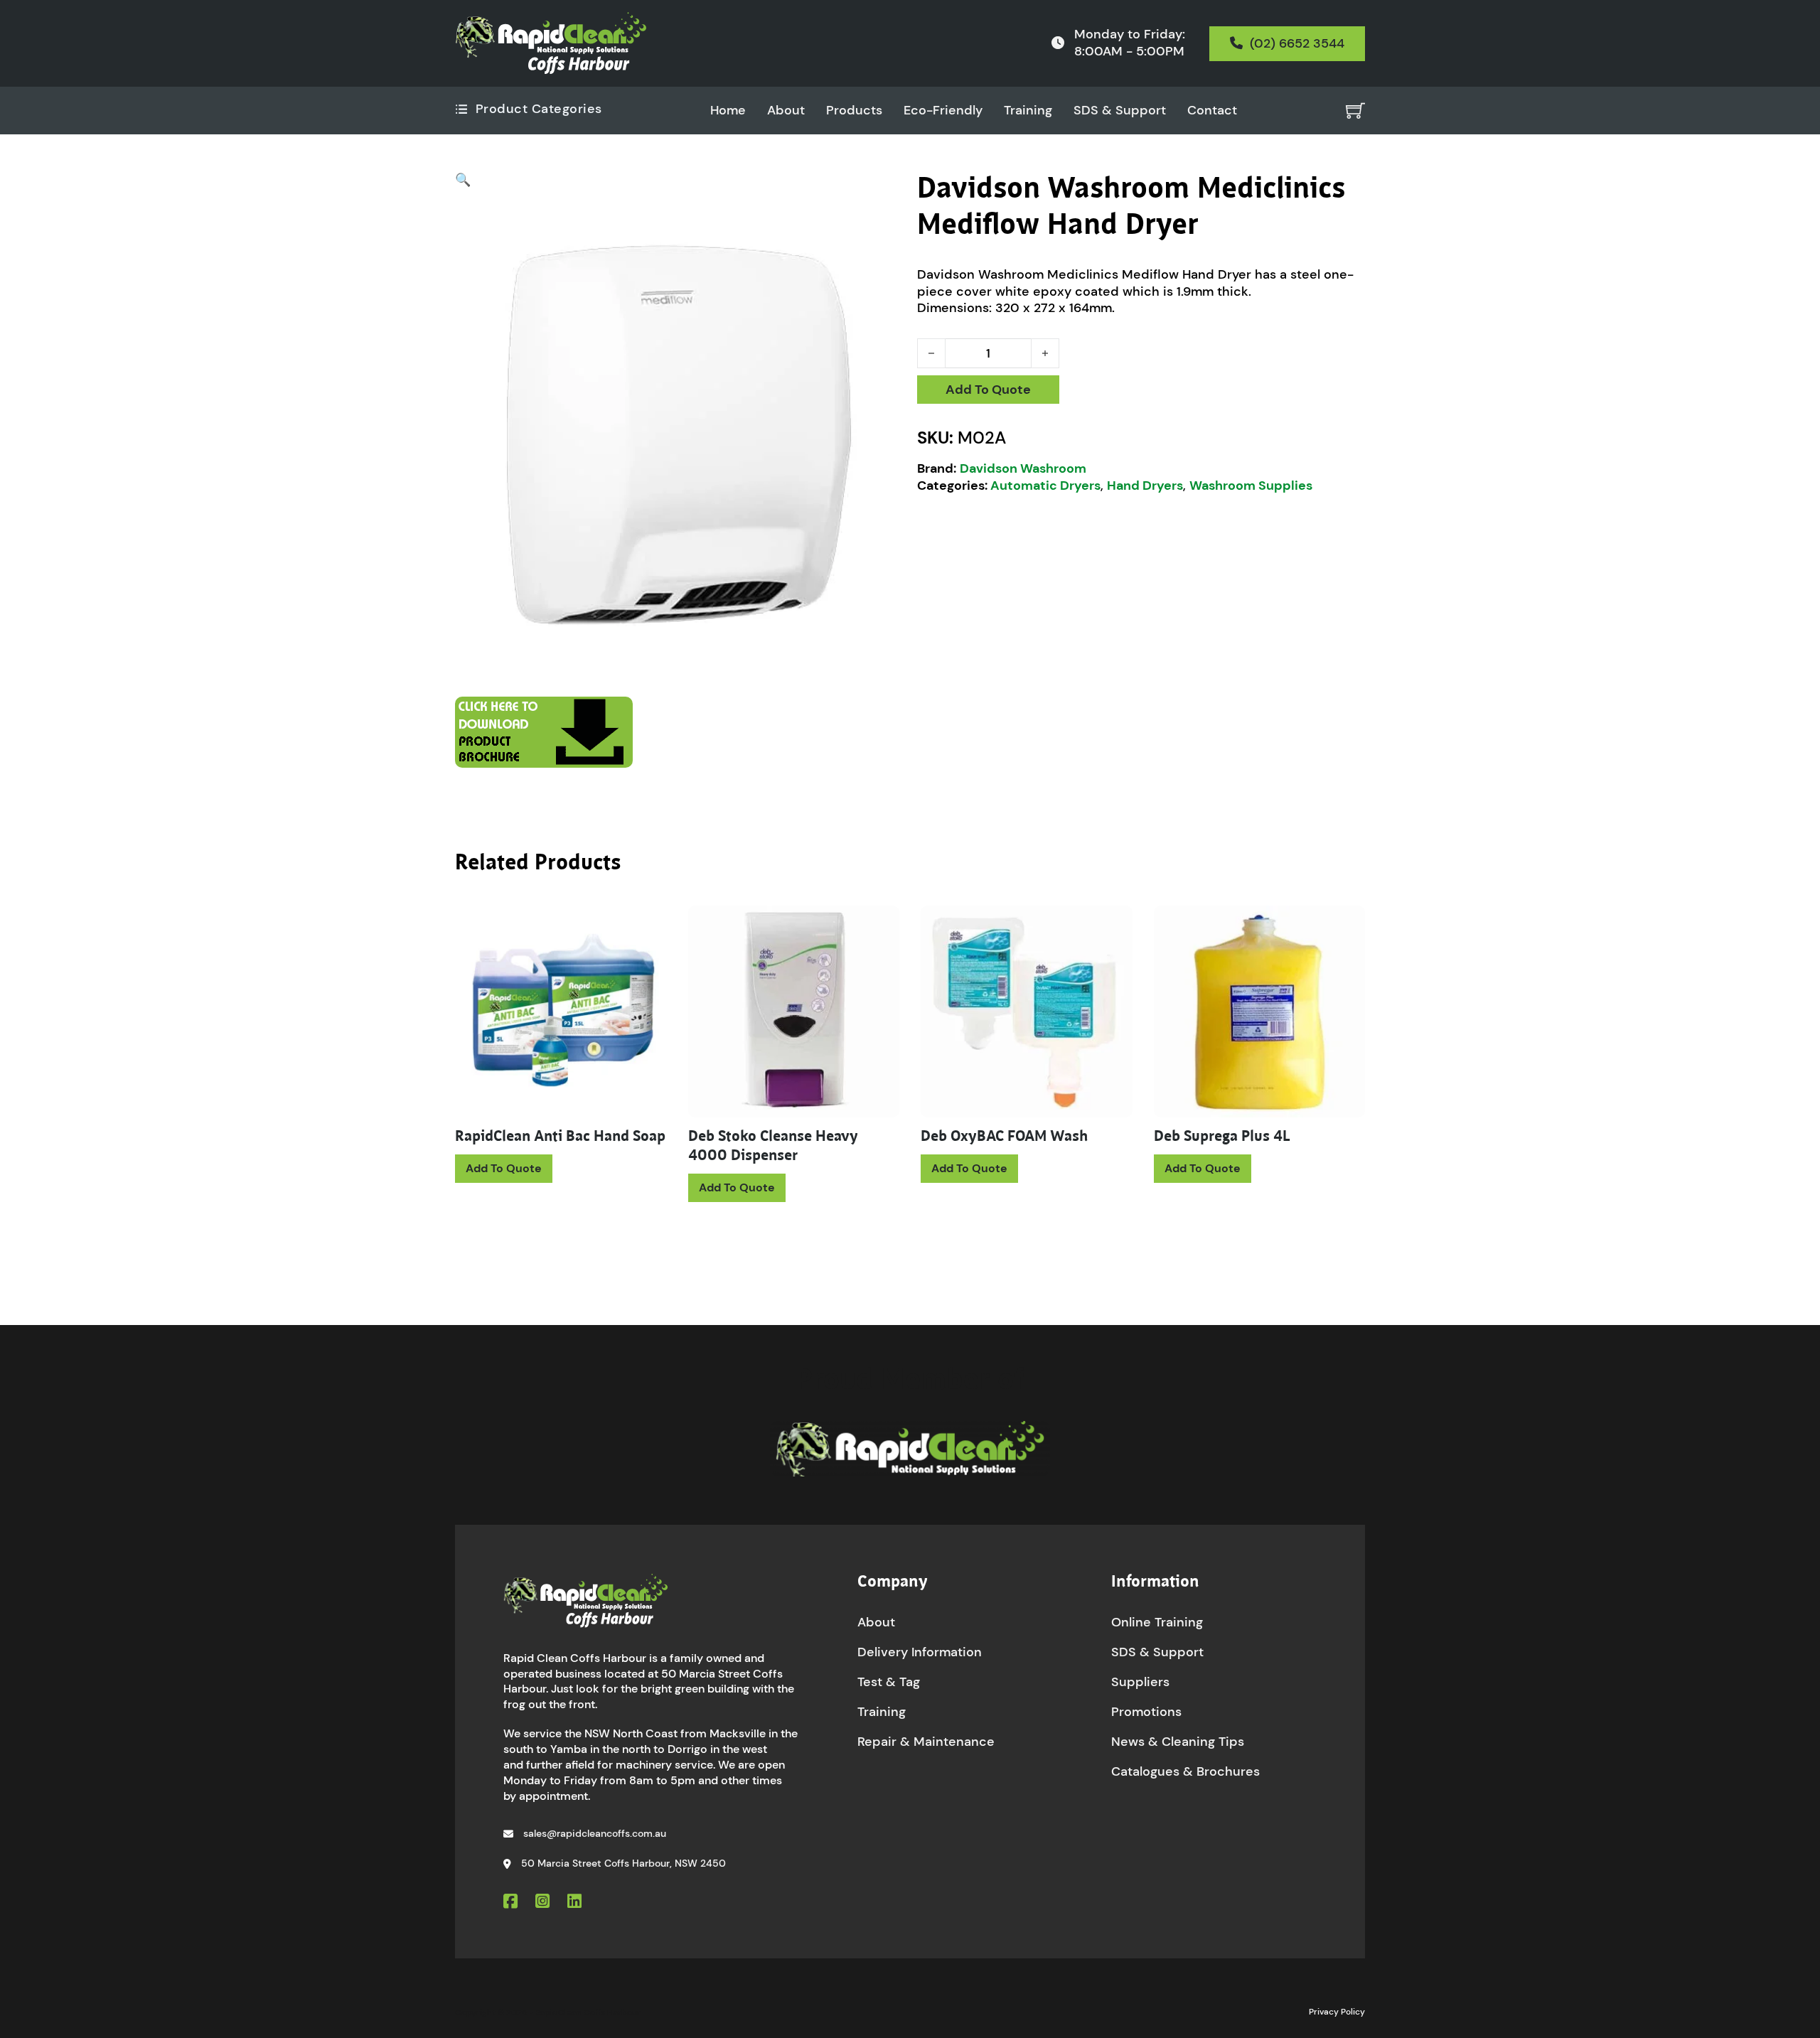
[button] (679, 181)
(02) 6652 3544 (1297, 43)
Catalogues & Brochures (1185, 1771)
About (786, 111)
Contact (1212, 111)
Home (728, 111)
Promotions (1146, 1712)
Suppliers (1140, 1682)
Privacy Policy (1337, 2012)
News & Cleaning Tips (1178, 1742)
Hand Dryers (1145, 486)
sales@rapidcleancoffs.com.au (595, 1833)
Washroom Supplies (1251, 486)
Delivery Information (920, 1652)
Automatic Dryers (1045, 486)
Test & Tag (889, 1682)
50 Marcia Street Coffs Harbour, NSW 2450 (623, 1863)
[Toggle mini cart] (1355, 111)
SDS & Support (1120, 111)
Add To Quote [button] (737, 1187)
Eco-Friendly (943, 111)
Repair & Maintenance (926, 1742)
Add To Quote (988, 390)
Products (854, 111)
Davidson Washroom (1023, 468)
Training (1028, 111)
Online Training (1157, 1622)
